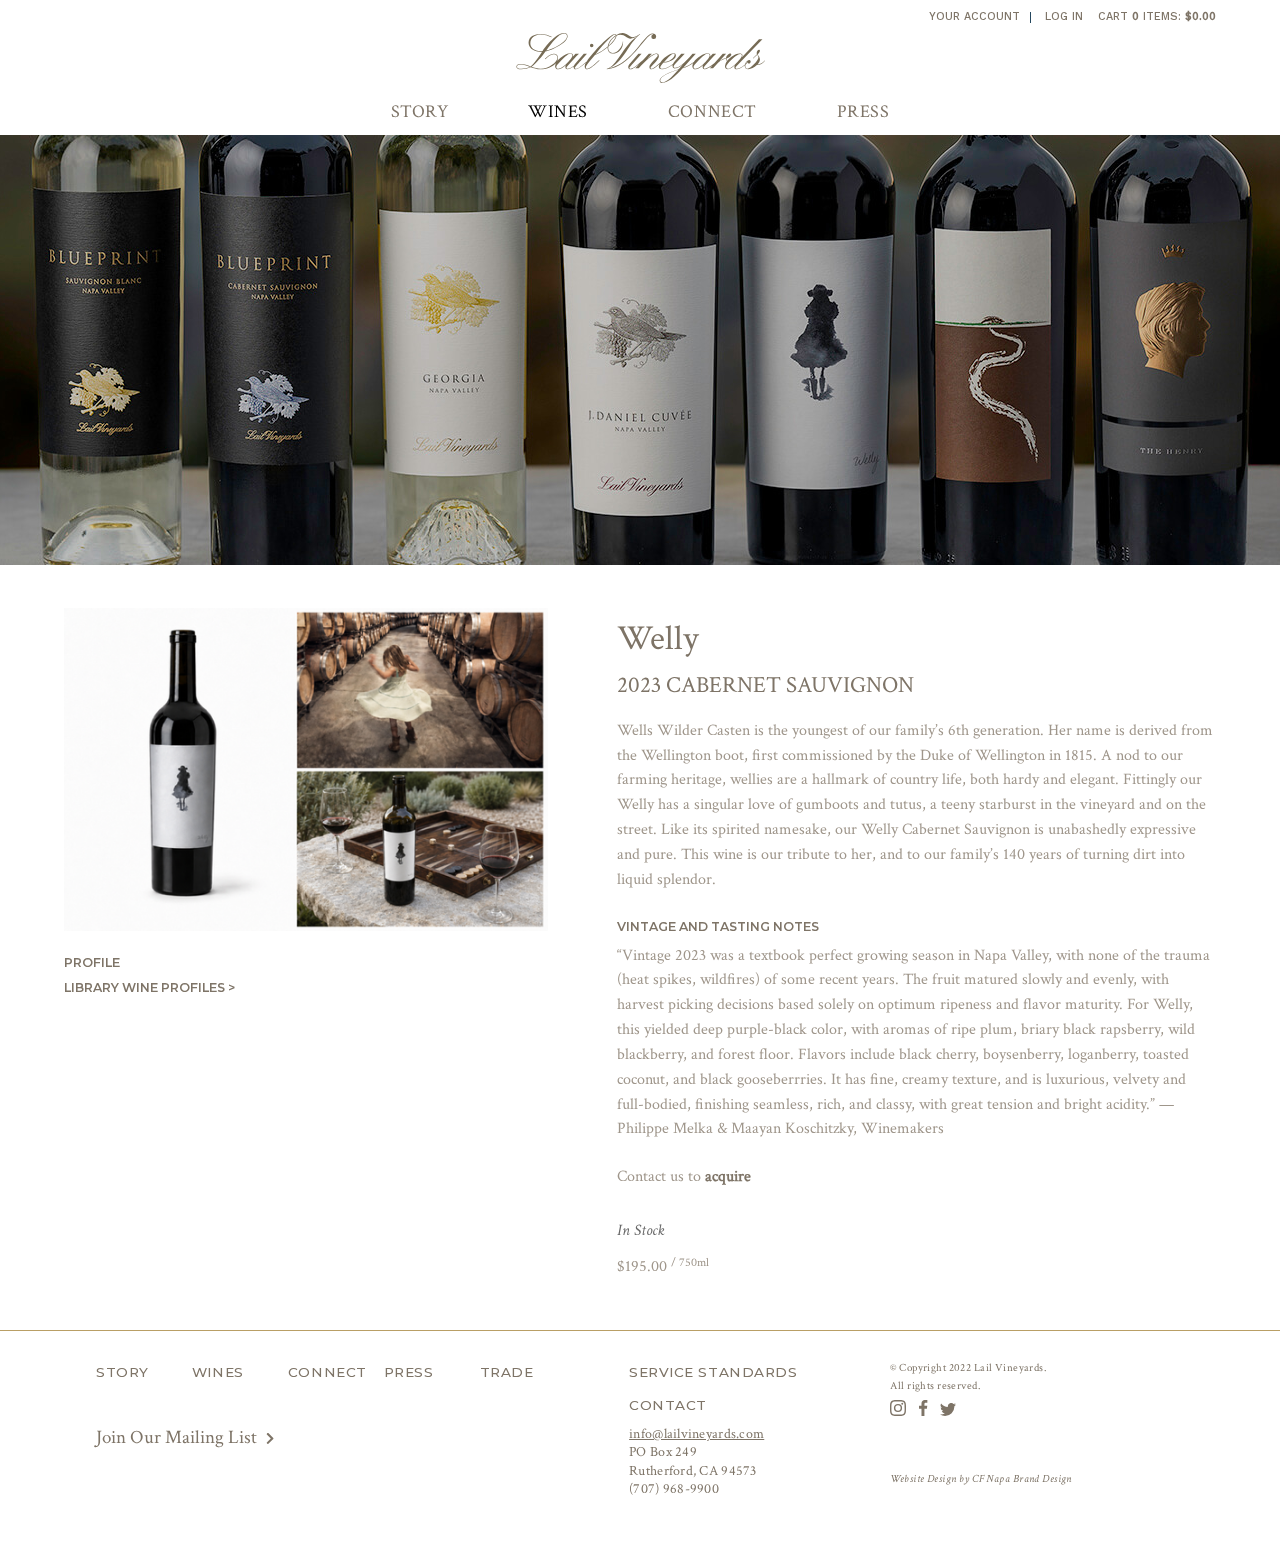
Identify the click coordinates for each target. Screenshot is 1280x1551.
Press (863, 111)
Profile (92, 962)
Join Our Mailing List (178, 1437)
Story (420, 111)
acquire (728, 1176)
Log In (1064, 16)
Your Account (974, 16)
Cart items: (1157, 16)
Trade (507, 1372)
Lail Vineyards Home (640, 58)
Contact (668, 1405)
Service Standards (713, 1372)
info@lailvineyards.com (696, 1434)
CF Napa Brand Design (1022, 1479)
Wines (558, 111)
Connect (712, 111)
